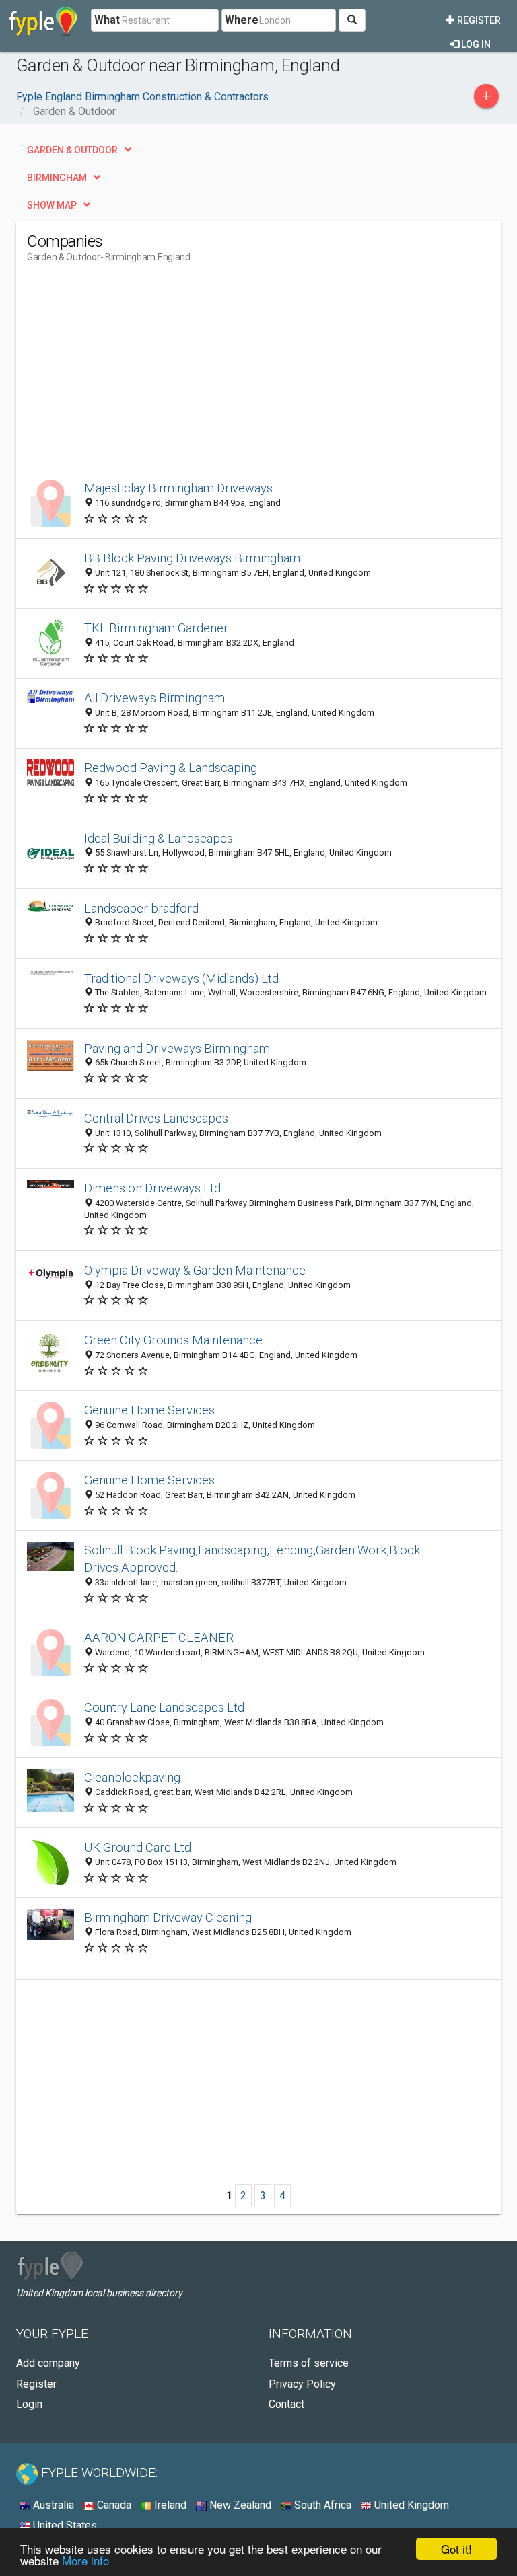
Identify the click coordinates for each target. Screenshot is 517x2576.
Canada (113, 2505)
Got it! (456, 2549)
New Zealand (239, 2505)
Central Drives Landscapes (156, 1118)
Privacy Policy (302, 2384)
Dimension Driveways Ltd (152, 1188)
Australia (52, 2505)
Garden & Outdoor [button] (72, 150)
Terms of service (309, 2363)
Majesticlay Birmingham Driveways (178, 488)
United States (64, 2525)
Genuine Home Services (149, 1410)
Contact (286, 2404)
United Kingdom (410, 2505)
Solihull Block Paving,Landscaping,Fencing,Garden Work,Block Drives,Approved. (252, 1559)
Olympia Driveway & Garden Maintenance (195, 1270)
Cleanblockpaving (132, 1777)
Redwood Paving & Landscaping (171, 768)
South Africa (321, 2505)
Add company (48, 2363)
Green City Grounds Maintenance (173, 1340)
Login (29, 2404)
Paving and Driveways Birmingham (177, 1048)
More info (85, 2560)
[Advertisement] (140, 369)
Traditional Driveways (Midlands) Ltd (181, 978)
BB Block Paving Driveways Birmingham (192, 558)
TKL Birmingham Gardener (156, 628)
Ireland (169, 2505)
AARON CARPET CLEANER (159, 1637)
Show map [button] (52, 205)
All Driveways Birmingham (154, 698)
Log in (475, 44)
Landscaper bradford (141, 908)
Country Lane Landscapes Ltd (164, 1707)
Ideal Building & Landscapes (159, 838)
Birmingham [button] (57, 178)
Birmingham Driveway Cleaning (168, 1917)
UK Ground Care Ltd (138, 1847)
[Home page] (43, 20)
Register (478, 20)
